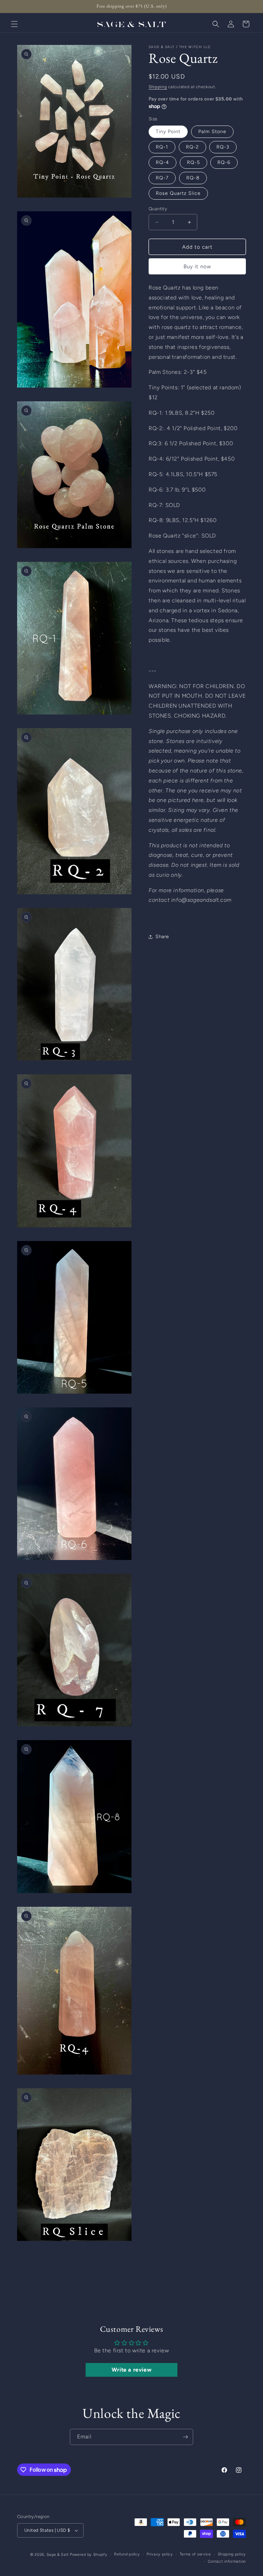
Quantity (158, 209)
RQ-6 (224, 162)
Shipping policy (232, 2554)
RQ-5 (193, 162)
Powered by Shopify (89, 2555)
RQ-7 (162, 178)
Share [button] (162, 937)
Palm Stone (212, 132)
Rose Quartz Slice (178, 193)
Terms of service (195, 2554)
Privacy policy (160, 2554)
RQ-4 (162, 162)
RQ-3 (223, 147)
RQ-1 (162, 147)
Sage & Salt (58, 2555)
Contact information (227, 2561)
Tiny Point (168, 132)
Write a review (131, 2370)
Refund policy (127, 2554)
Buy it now (197, 267)
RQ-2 (192, 147)
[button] (14, 24)
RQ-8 (193, 178)
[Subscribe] (185, 2437)
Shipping (158, 87)
